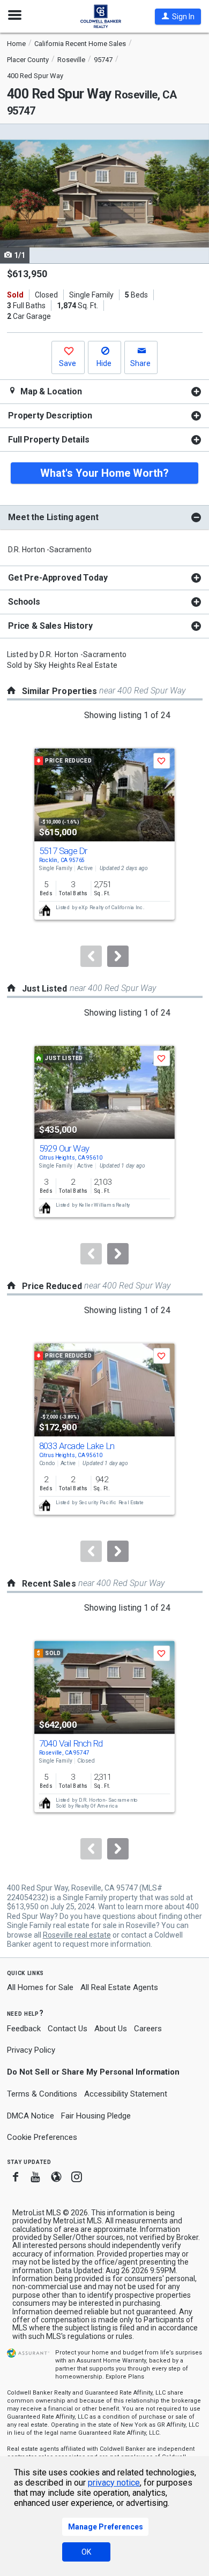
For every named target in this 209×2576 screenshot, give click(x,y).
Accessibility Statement (126, 2094)
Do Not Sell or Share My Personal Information (93, 2072)
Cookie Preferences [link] (42, 2137)
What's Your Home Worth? (104, 473)
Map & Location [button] (50, 391)
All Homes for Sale (40, 1987)
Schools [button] (24, 602)
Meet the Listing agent (53, 517)
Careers (148, 2029)
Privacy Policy (31, 2050)
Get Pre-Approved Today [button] (58, 578)
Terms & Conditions (42, 2094)
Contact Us (68, 2029)
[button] (178, 17)
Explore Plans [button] (125, 2377)
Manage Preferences (106, 2527)
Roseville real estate (77, 1935)
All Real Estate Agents (119, 1987)
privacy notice (114, 2483)
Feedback (24, 2029)
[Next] (118, 956)
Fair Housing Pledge (96, 2116)
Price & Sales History (50, 626)
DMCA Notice (31, 2116)
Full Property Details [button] (49, 440)
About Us (111, 2029)
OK (86, 2552)
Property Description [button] (50, 416)
